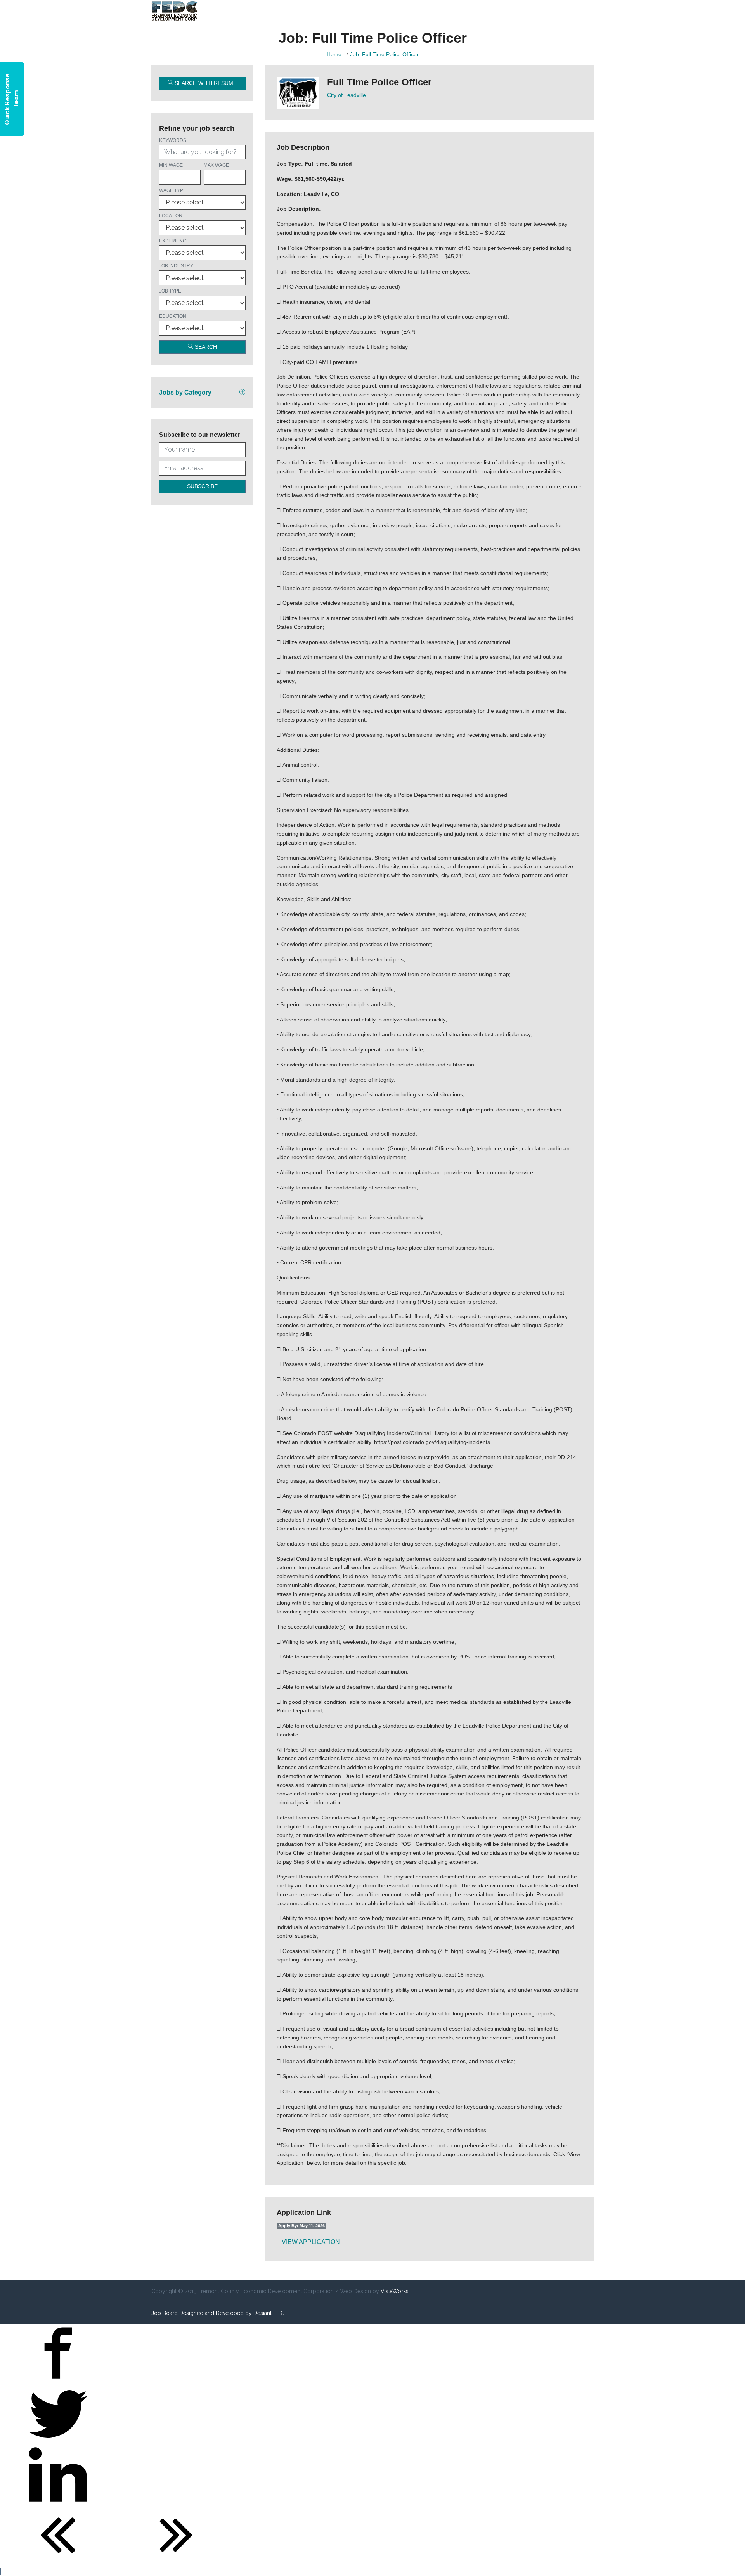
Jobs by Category (185, 392)
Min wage (171, 165)
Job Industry (176, 266)
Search (205, 347)
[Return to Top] (0, 2571)
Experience (174, 241)
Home (334, 54)
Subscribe (202, 486)
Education (173, 316)
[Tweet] (58, 2441)
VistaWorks (395, 2291)
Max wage (216, 165)
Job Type (170, 291)
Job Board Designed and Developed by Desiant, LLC (218, 2313)
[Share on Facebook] (58, 2380)
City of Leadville (347, 95)
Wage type (173, 190)
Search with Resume (205, 83)
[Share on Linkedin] (58, 2502)
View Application (311, 2242)
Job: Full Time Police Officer (384, 54)
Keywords (173, 140)
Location (171, 216)
